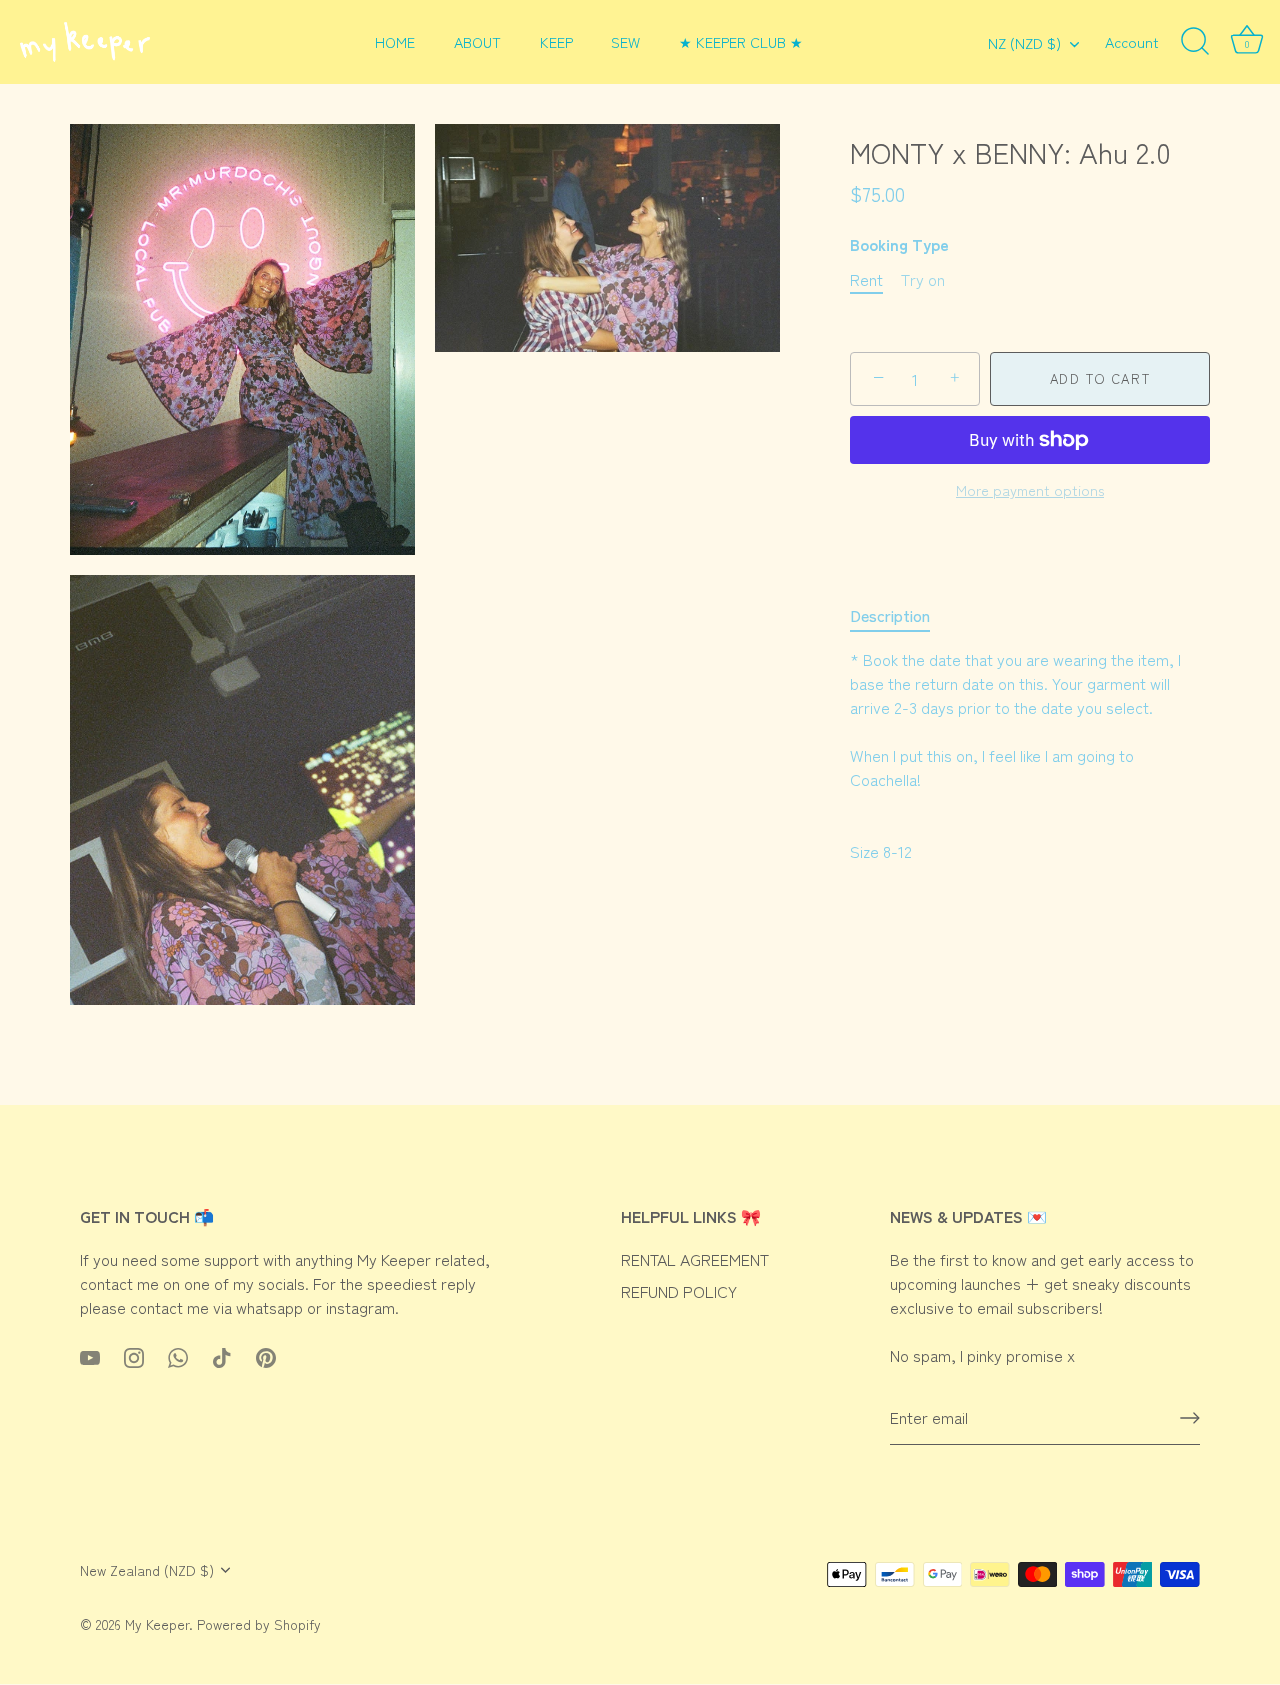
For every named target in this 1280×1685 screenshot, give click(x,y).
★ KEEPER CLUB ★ (741, 41)
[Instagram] (134, 1355)
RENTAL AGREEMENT (695, 1259)
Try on (923, 279)
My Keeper (157, 1625)
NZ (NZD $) (1024, 43)
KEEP (556, 41)
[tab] (900, 615)
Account (1132, 41)
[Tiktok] (222, 1355)
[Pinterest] (266, 1355)
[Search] (1195, 42)
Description (890, 615)
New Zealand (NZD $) (147, 1570)
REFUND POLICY (679, 1291)
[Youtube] (90, 1355)
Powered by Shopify (259, 1625)
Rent (866, 279)
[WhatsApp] (178, 1355)
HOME (395, 41)
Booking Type (899, 244)
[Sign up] (1190, 1418)
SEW (625, 41)
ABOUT (477, 41)
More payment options (1030, 489)
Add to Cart (1100, 378)
